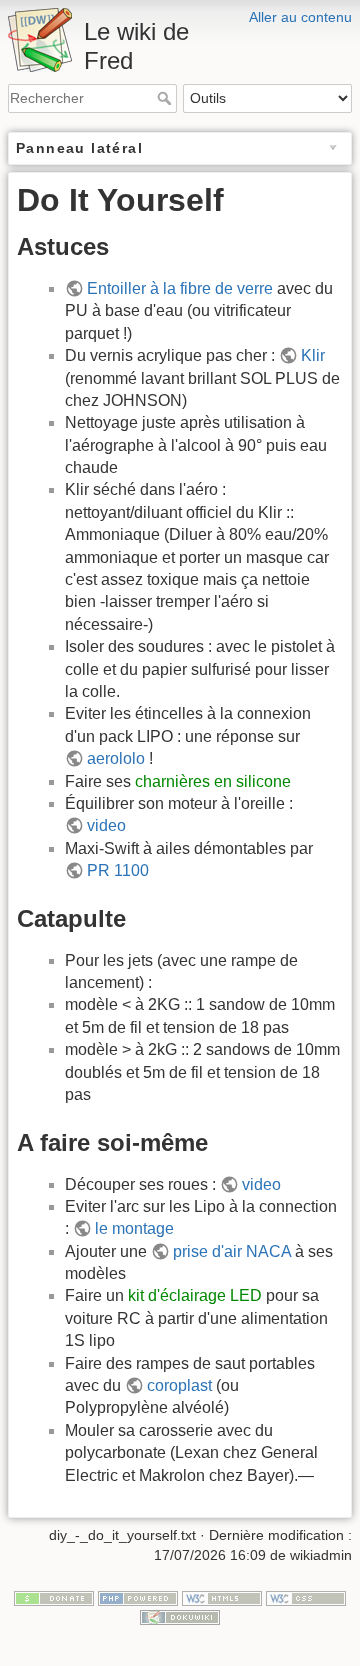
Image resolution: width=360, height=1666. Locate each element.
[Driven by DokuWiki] (180, 1617)
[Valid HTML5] (222, 1597)
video (106, 825)
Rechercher (166, 98)
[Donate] (54, 1597)
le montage (134, 1228)
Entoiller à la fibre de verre (180, 288)
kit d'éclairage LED (195, 1295)
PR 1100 (118, 870)
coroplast (179, 1385)
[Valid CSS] (306, 1597)
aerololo (116, 758)
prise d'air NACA (232, 1251)
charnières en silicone (213, 781)
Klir (313, 355)
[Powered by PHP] (138, 1597)
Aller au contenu (300, 17)
